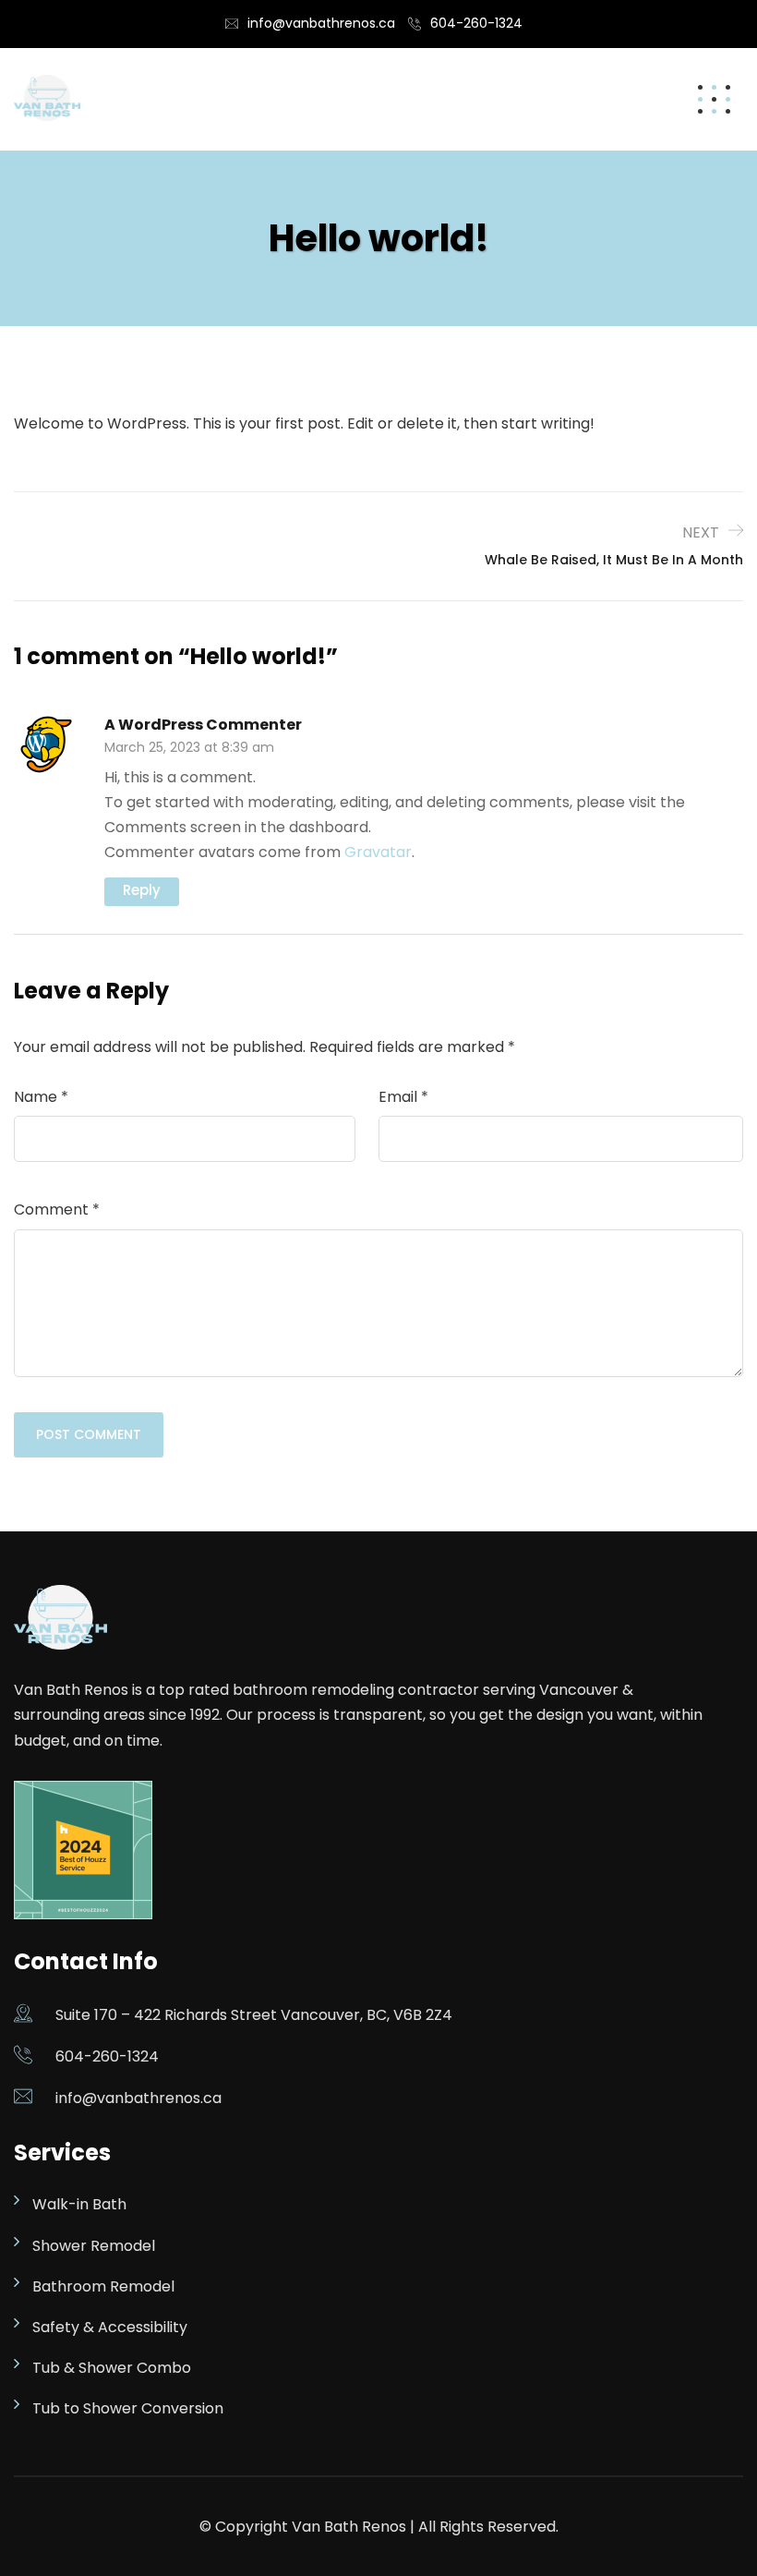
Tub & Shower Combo (112, 2368)
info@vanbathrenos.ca (321, 23)
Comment (57, 1209)
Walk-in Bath (79, 2204)
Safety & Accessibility (110, 2327)
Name (41, 1097)
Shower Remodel (94, 2246)
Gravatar (378, 852)
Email (403, 1097)
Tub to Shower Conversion (128, 2408)
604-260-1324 (476, 23)
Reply (142, 890)
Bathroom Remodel (103, 2286)
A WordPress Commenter (203, 725)
